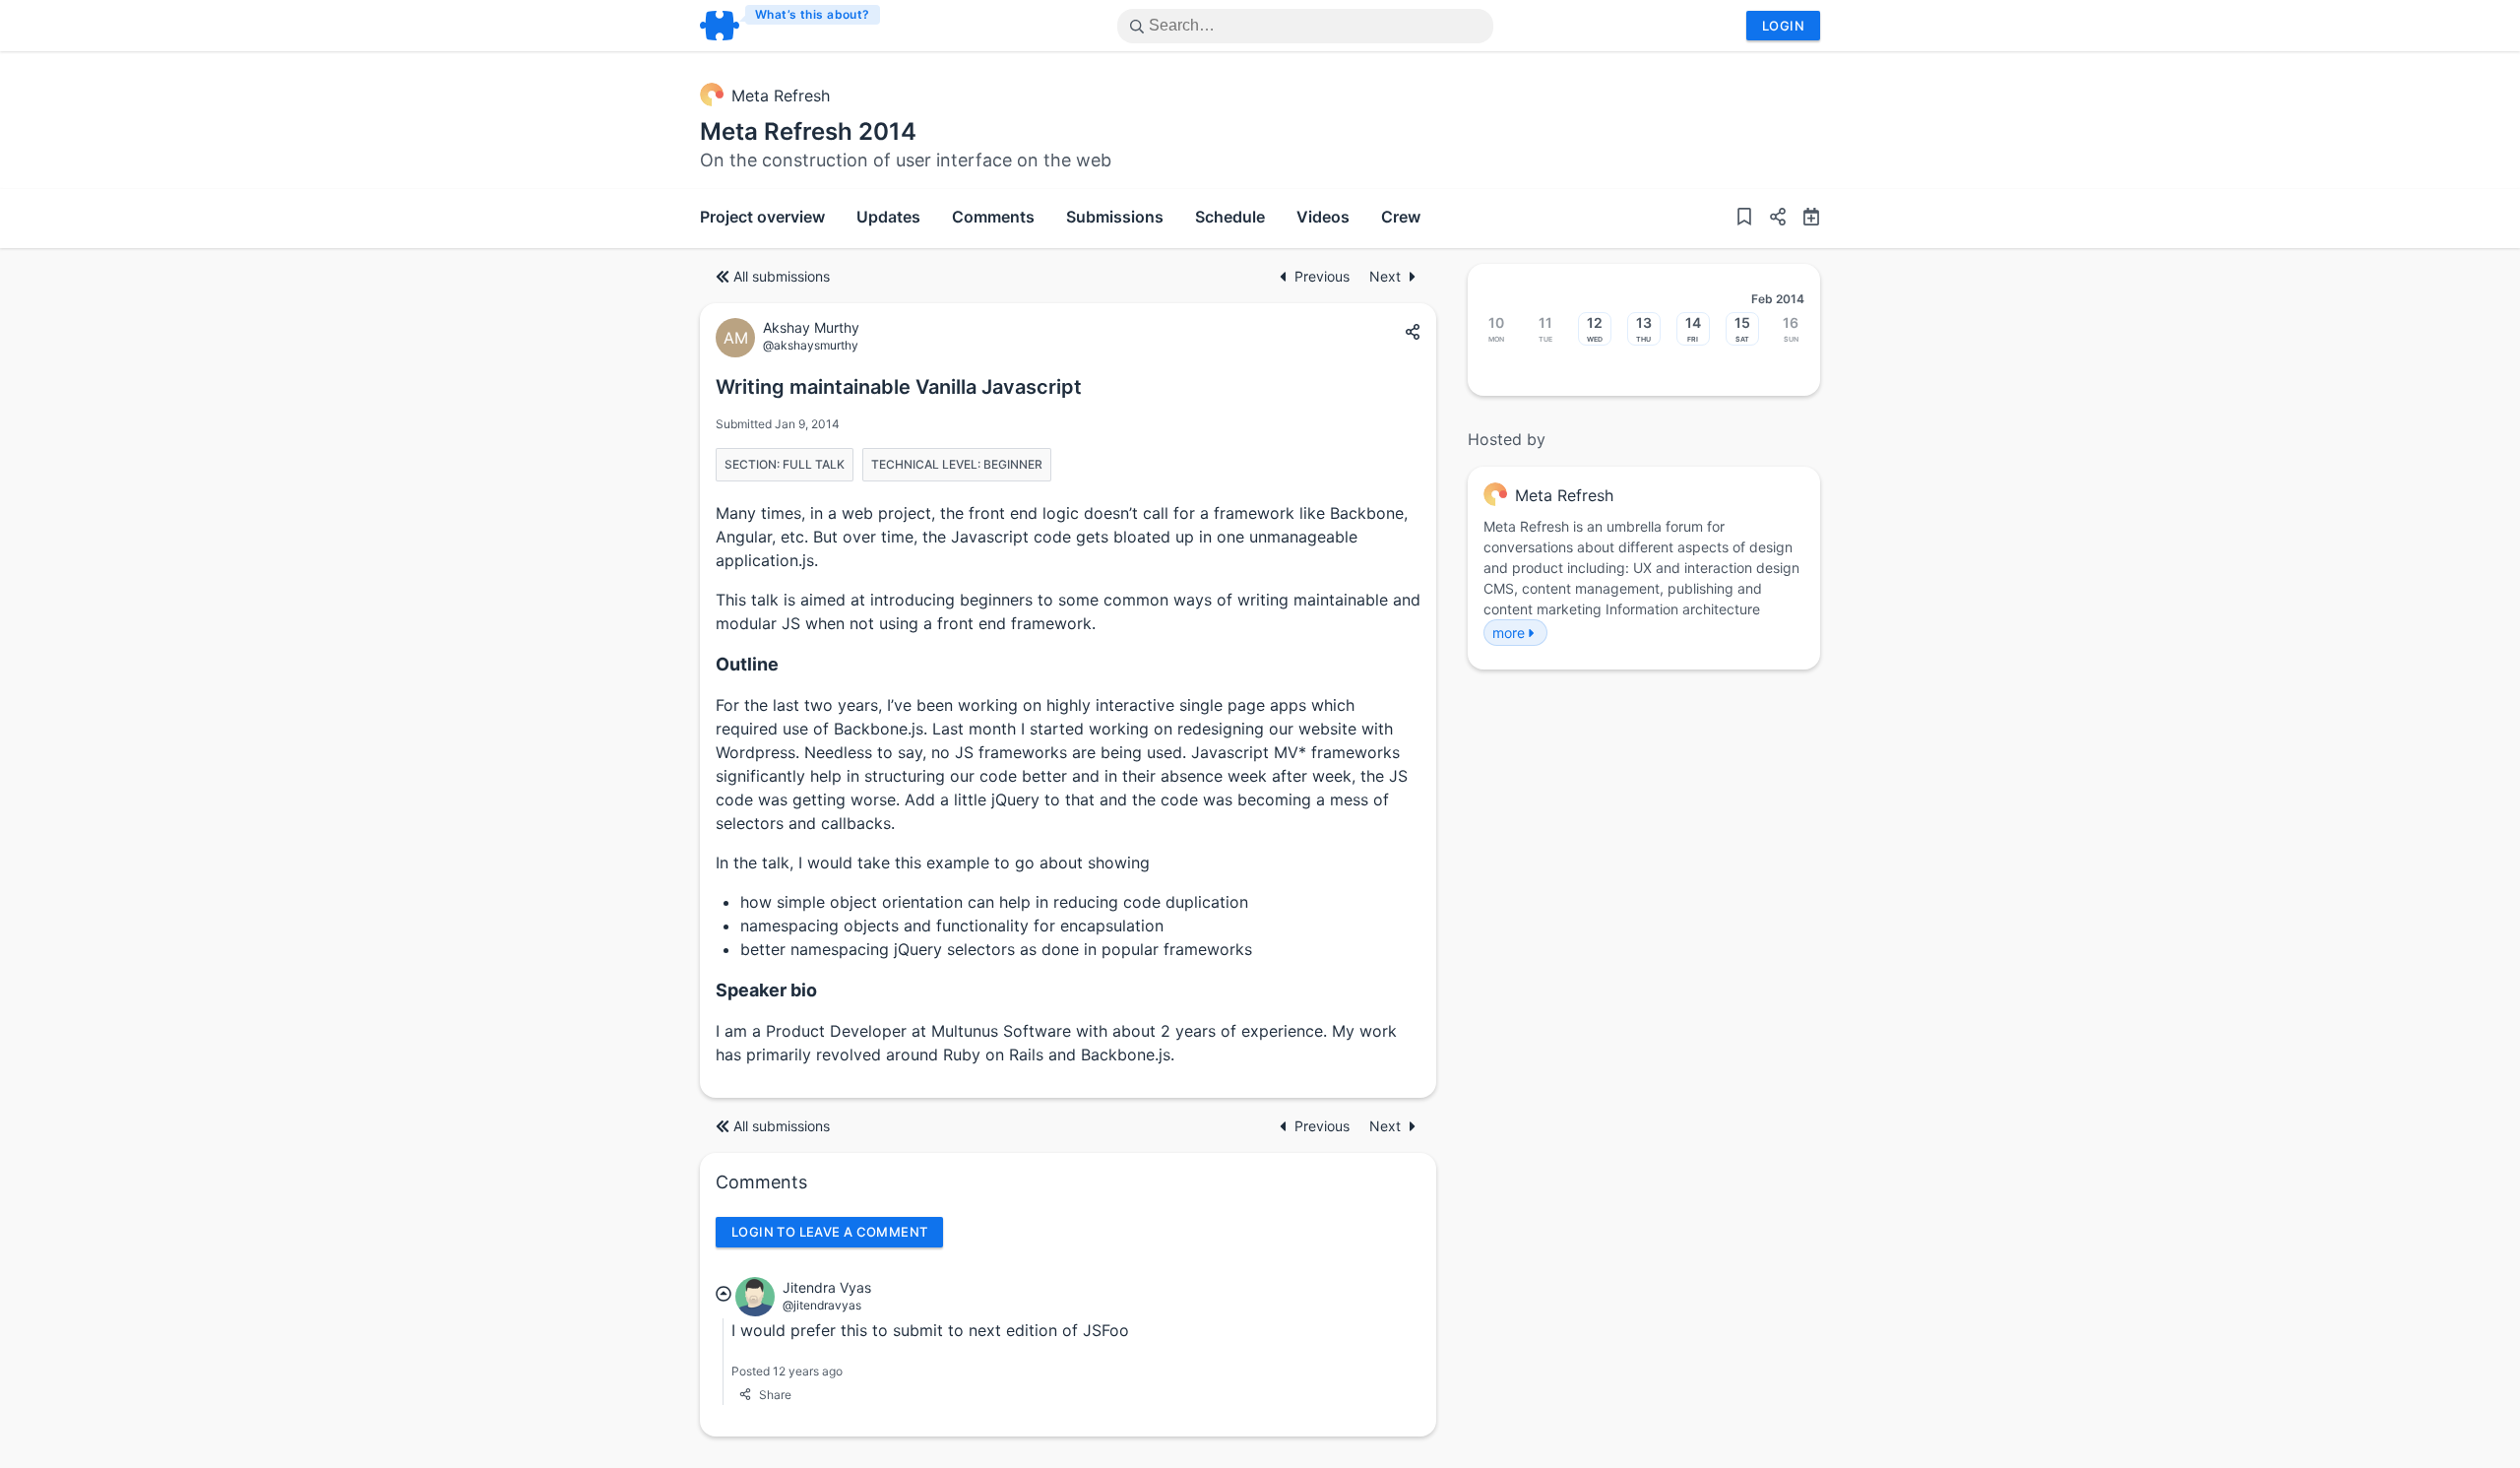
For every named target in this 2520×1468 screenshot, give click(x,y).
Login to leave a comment (829, 1232)
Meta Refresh (781, 96)
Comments (993, 217)
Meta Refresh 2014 (808, 131)
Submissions (1115, 217)
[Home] (791, 26)
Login (1783, 26)
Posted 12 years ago (787, 1371)
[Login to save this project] (1744, 219)
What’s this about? (813, 14)
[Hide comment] (724, 1294)
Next (1385, 276)
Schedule (1230, 217)
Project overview (762, 217)
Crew (1401, 217)
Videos (1323, 217)
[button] (1770, 219)
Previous (1324, 276)
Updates (888, 217)
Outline (747, 664)
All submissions (782, 276)
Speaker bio (766, 990)
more (1509, 633)
